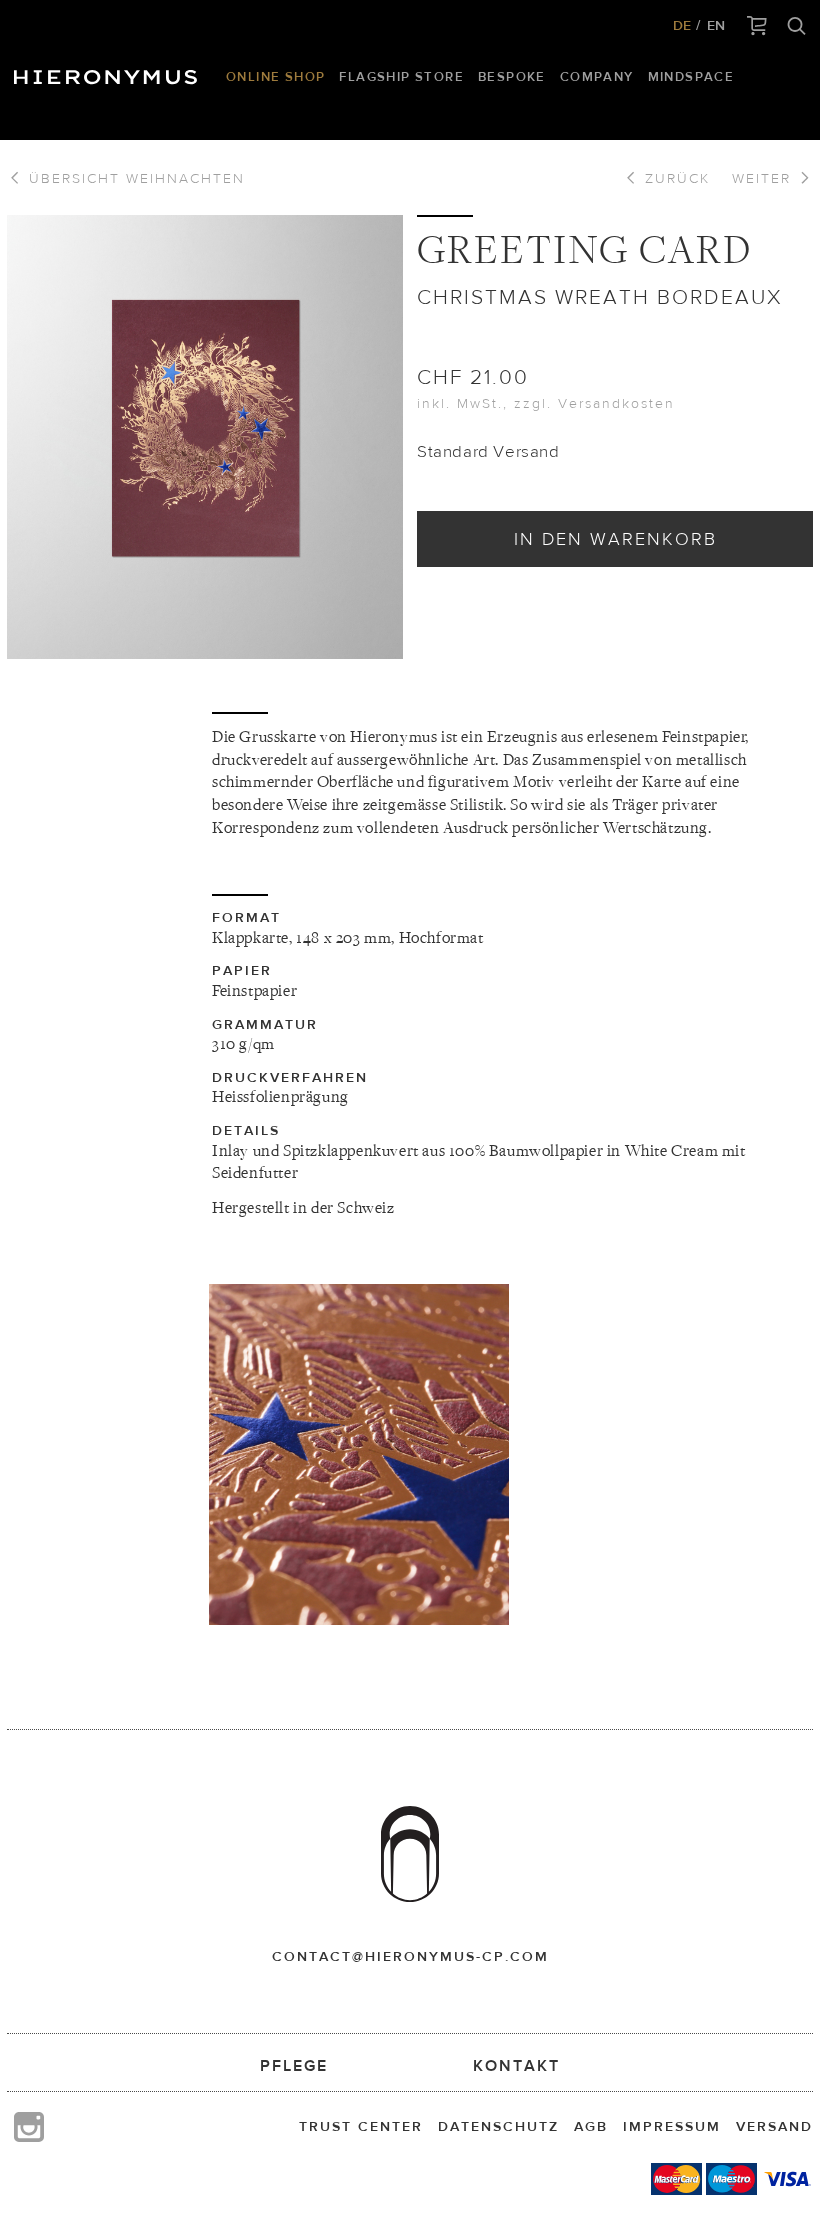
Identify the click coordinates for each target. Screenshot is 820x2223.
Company (597, 76)
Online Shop (275, 76)
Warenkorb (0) (757, 27)
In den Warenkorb (615, 538)
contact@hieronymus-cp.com (410, 1956)
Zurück (674, 178)
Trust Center (361, 2126)
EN (716, 25)
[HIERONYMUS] (109, 72)
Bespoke (512, 76)
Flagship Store (401, 76)
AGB (591, 2126)
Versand (774, 2126)
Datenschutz (498, 2126)
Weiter (764, 178)
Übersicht (134, 178)
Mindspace (691, 76)
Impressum (672, 2126)
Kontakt (516, 2065)
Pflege (294, 2065)
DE (682, 25)
